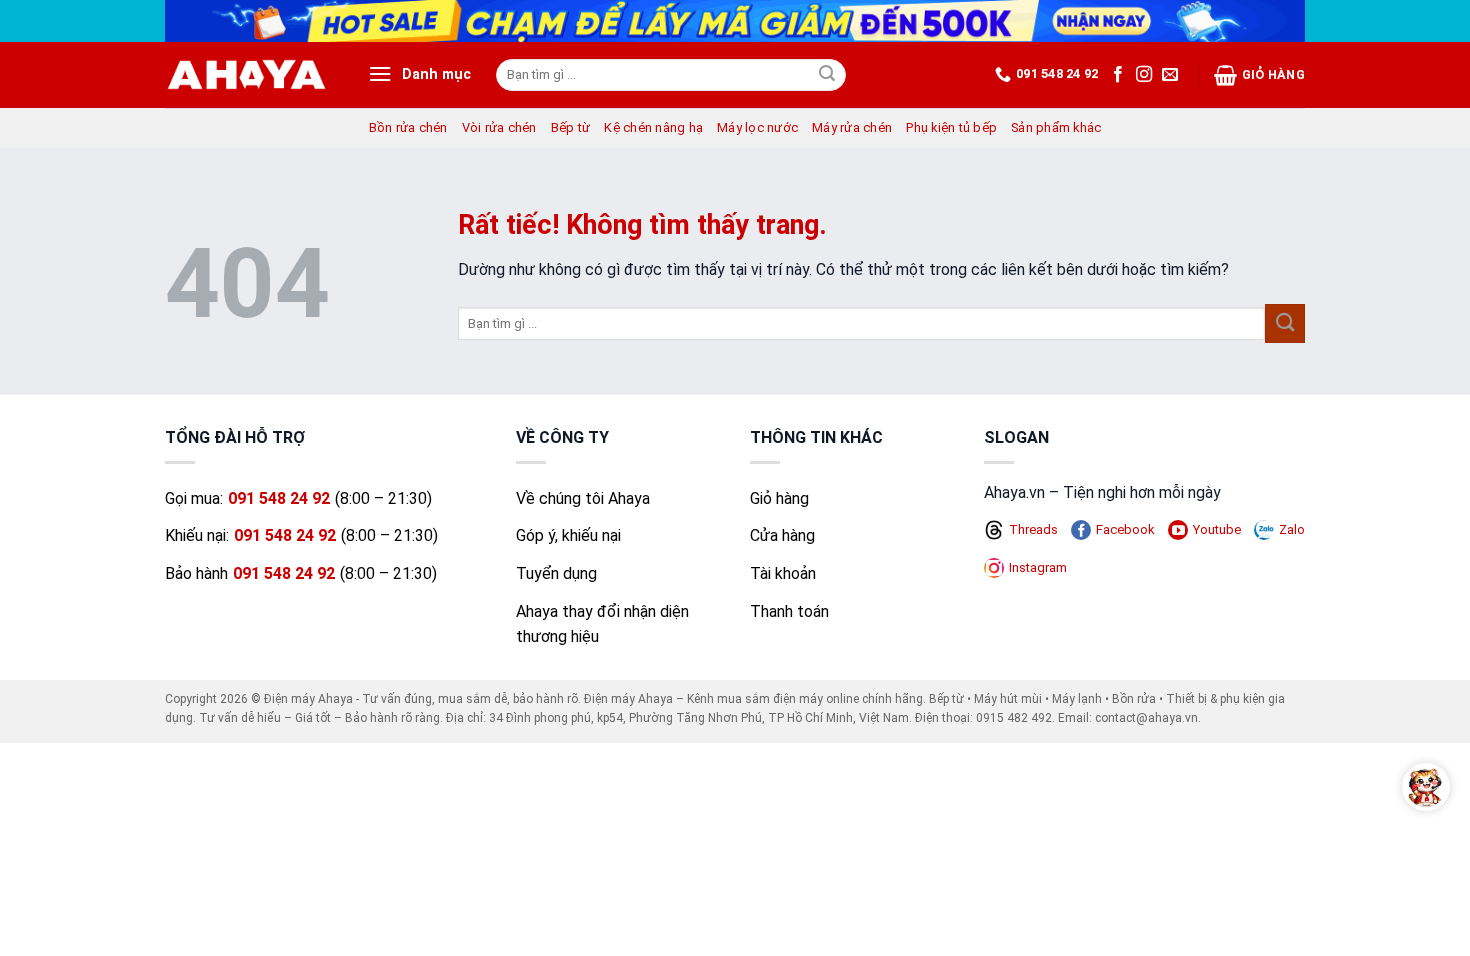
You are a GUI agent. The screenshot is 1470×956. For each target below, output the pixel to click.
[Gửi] (828, 75)
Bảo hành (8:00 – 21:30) (301, 573)
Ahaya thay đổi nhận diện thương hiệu (602, 624)
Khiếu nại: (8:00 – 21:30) (301, 535)
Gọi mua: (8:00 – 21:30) (298, 498)
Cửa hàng (782, 535)
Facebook (1125, 529)
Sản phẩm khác (1056, 127)
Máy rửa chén (852, 127)
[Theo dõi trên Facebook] (1118, 75)
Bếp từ (571, 127)
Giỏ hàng (1273, 74)
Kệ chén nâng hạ (653, 127)
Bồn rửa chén (408, 127)
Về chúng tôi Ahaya (583, 498)
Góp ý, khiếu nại (568, 535)
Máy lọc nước (757, 127)
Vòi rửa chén (499, 127)
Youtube (1217, 529)
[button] (419, 75)
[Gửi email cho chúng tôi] (1170, 75)
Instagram (1038, 567)
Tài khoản (783, 573)
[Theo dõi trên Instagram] (1144, 75)
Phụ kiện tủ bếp (951, 127)
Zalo (1292, 529)
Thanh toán (789, 611)
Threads (1033, 529)
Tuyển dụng (556, 573)
